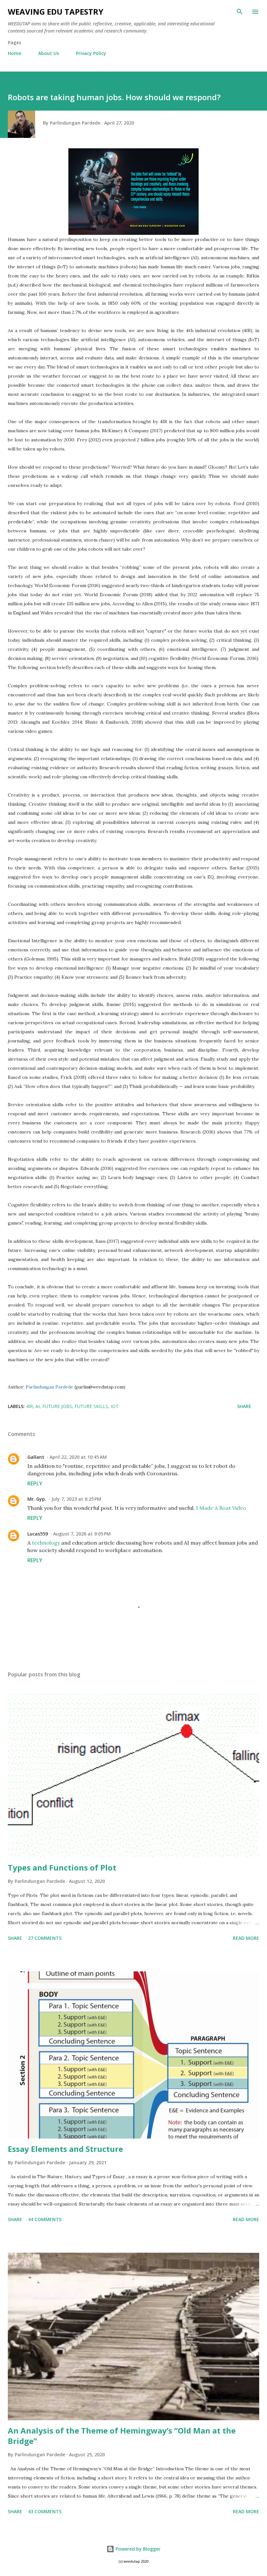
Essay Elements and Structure (65, 2149)
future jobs (57, 1406)
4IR (29, 1406)
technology (47, 1543)
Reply (35, 1483)
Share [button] (244, 1406)
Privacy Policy (91, 53)
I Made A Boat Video (221, 1508)
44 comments (45, 2219)
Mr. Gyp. (37, 1499)
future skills (91, 1406)
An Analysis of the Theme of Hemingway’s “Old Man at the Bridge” (122, 2436)
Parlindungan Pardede (49, 1387)
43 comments (45, 2511)
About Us (49, 53)
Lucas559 (38, 1534)
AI (38, 1406)
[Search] (240, 12)
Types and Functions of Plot (62, 1867)
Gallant (36, 1457)
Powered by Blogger (137, 2549)
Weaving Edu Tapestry (56, 12)
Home (14, 53)
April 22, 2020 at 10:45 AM (78, 1457)
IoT (115, 1406)
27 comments (45, 1938)
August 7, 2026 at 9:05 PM (82, 1534)
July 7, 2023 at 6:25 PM (76, 1499)
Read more (246, 1938)
